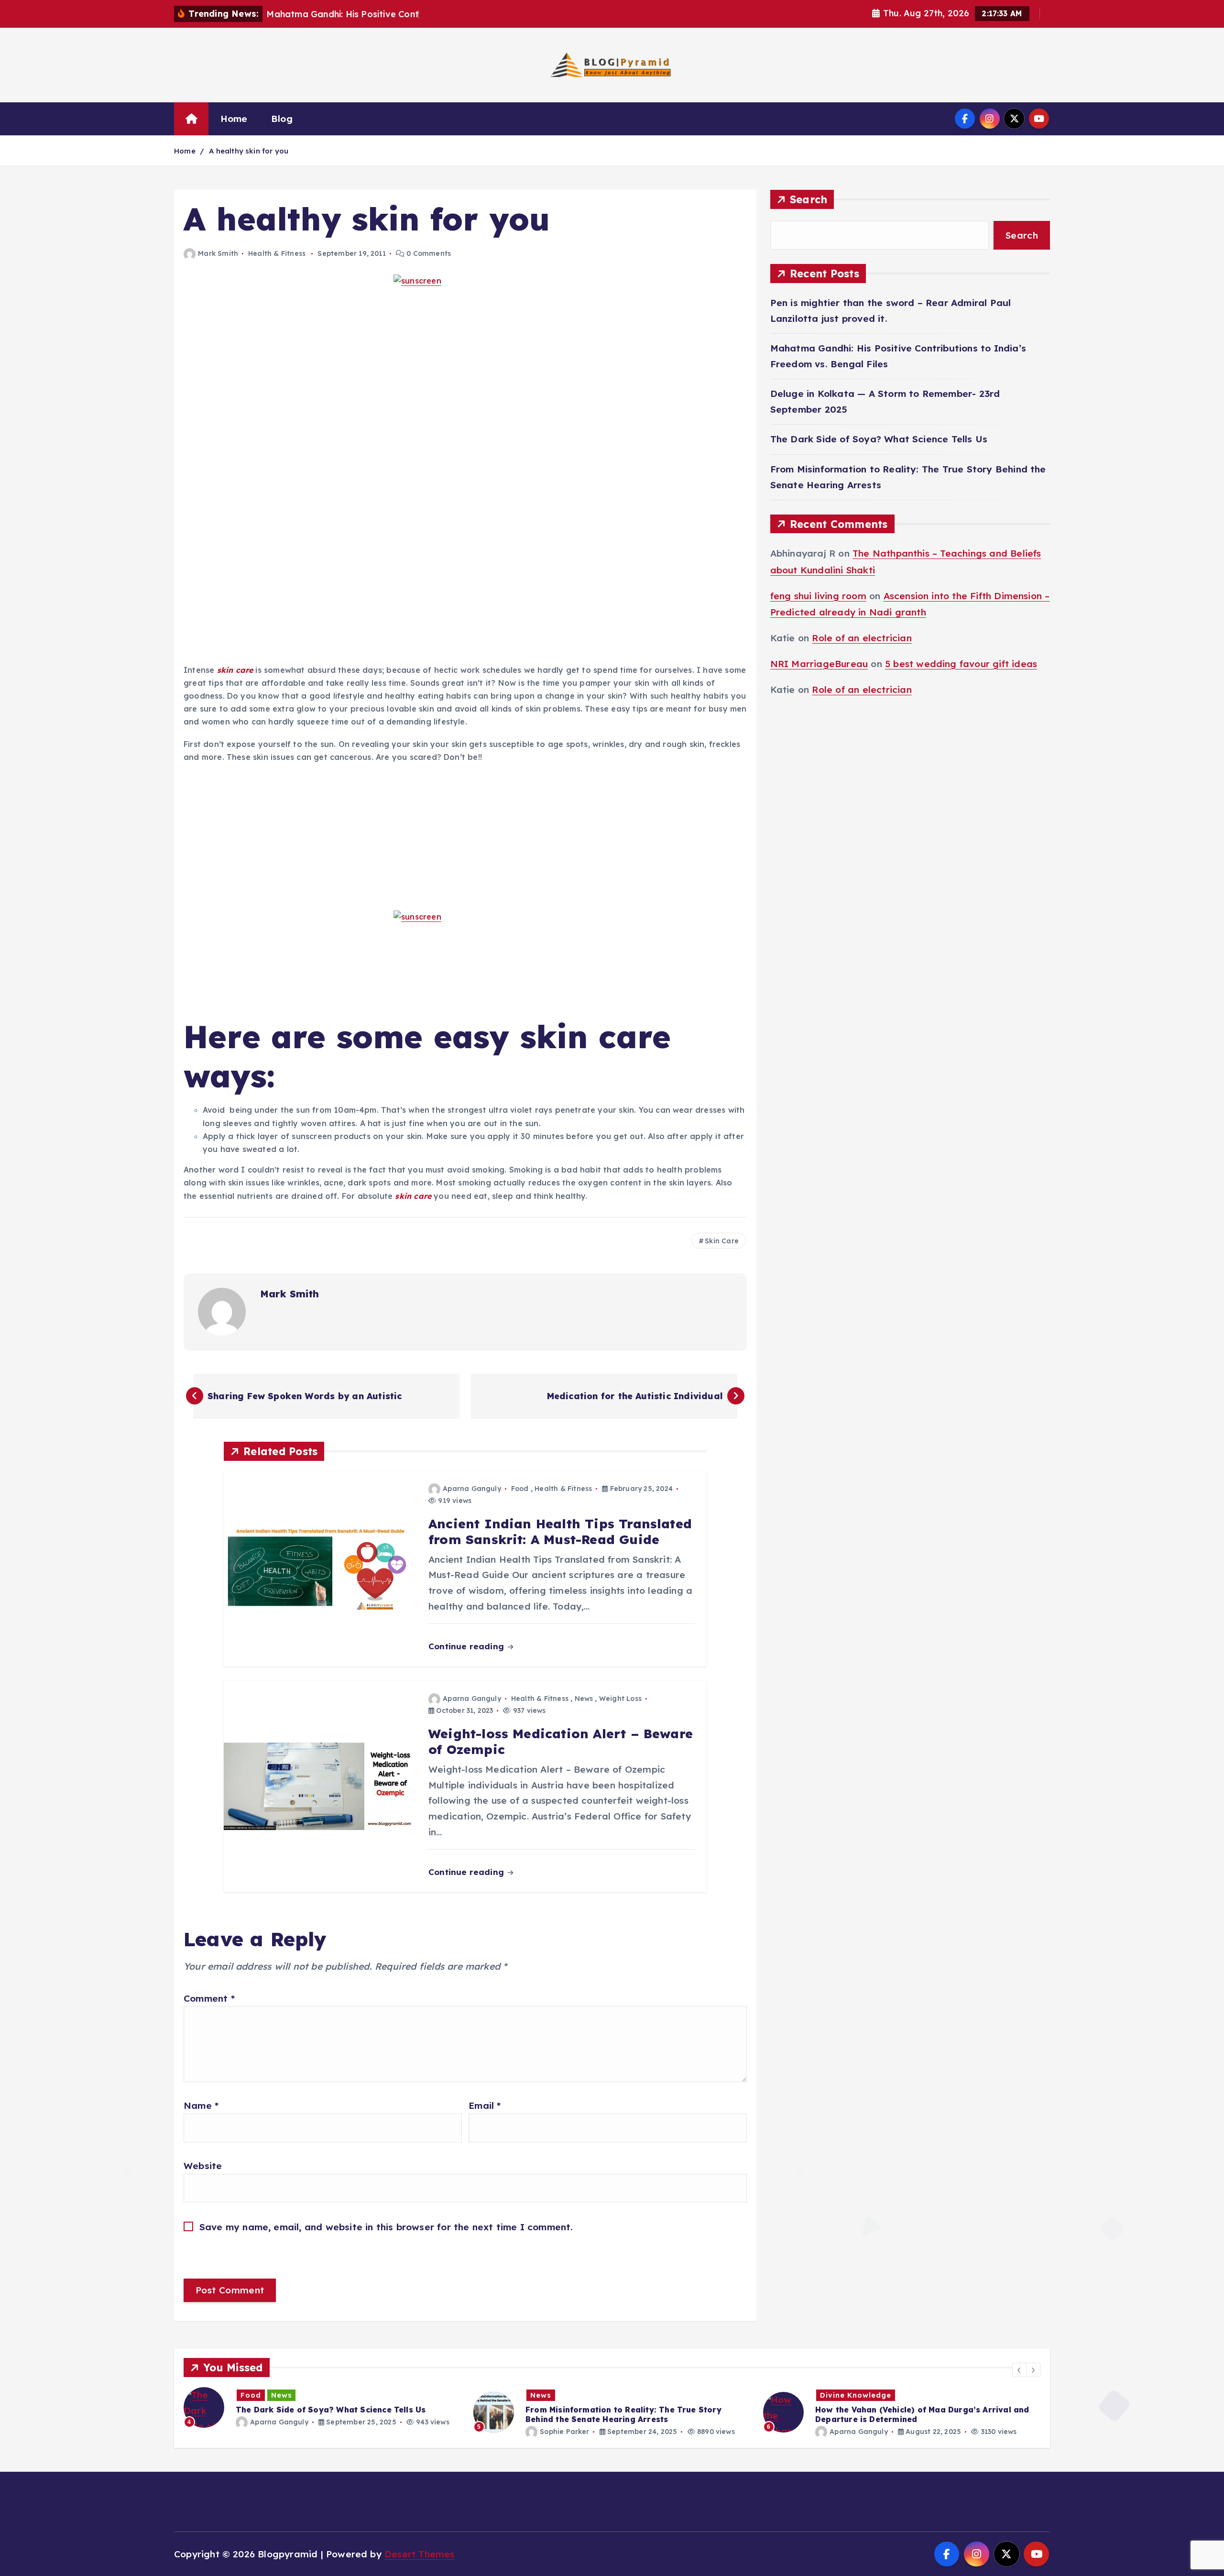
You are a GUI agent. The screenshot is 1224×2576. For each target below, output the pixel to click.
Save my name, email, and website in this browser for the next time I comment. (386, 2227)
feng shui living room (818, 596)
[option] (323, 2412)
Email (485, 2105)
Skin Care (722, 1241)
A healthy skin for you (249, 151)
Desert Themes (420, 2554)
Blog (282, 119)
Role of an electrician (862, 638)
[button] (1019, 2370)
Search (809, 199)
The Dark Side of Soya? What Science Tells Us (879, 439)
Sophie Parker (275, 2432)
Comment (209, 1998)
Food (520, 1489)
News (584, 1699)
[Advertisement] (465, 450)
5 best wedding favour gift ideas (961, 664)
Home (234, 119)
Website (203, 2166)
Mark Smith (218, 253)
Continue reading (467, 1646)
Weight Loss (620, 1699)
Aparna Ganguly (472, 1489)
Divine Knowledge (566, 2395)
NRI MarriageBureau (819, 664)
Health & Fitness (277, 253)
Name (201, 2105)
